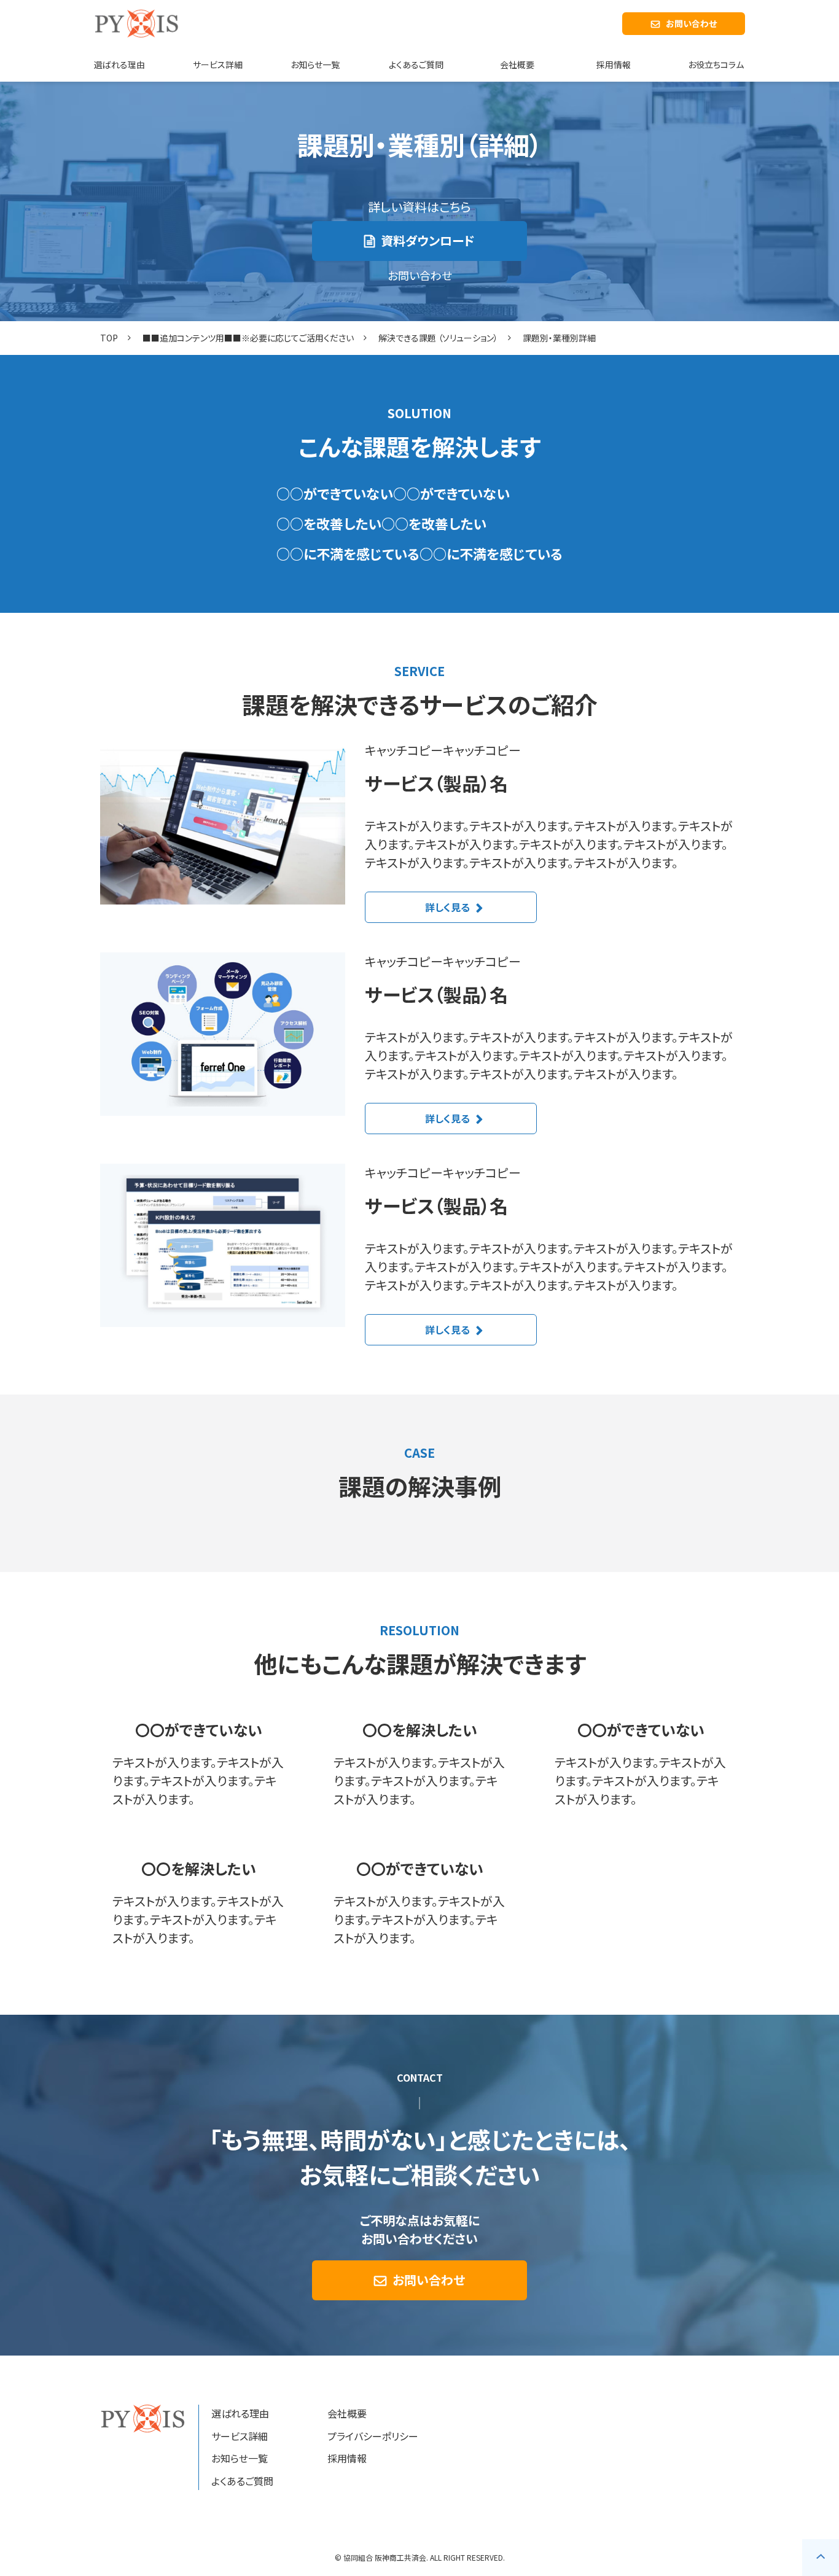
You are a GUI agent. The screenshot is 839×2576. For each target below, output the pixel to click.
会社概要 (517, 64)
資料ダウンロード (428, 240)
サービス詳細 (218, 64)
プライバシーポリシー (373, 2436)
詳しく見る (447, 907)
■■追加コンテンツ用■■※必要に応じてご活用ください (248, 338)
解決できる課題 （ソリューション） (438, 338)
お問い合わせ (691, 23)
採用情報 (614, 64)
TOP (109, 338)
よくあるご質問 (416, 64)
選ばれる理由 (119, 64)
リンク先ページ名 (198, 1764)
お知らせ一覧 (315, 64)
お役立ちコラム (716, 64)
